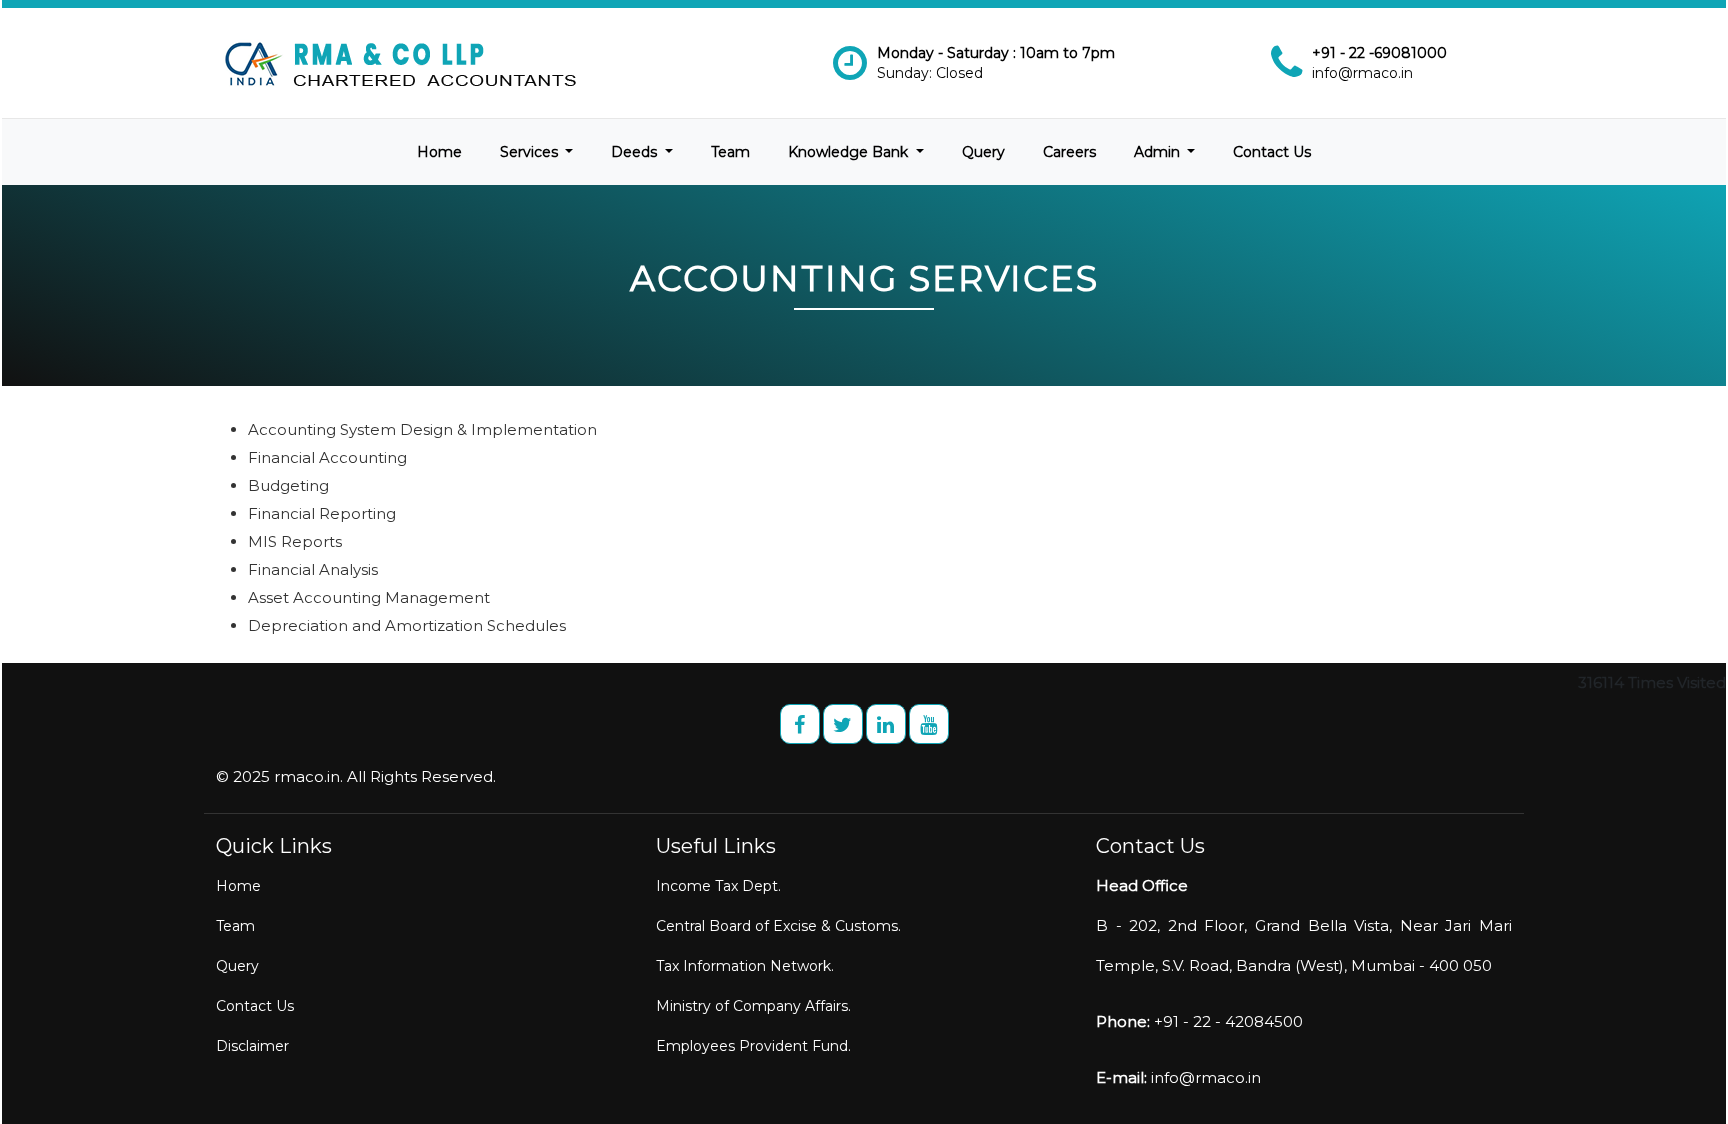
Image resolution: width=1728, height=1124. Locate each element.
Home (439, 152)
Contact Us (1272, 152)
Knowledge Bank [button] (850, 152)
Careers (1069, 152)
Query (983, 152)
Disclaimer (252, 1046)
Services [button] (531, 152)
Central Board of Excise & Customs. (778, 926)
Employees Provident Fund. (753, 1046)
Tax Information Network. (745, 966)
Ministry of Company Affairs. (753, 1006)
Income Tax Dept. (718, 886)
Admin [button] (1159, 152)
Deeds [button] (636, 152)
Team (730, 152)
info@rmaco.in (1362, 73)
